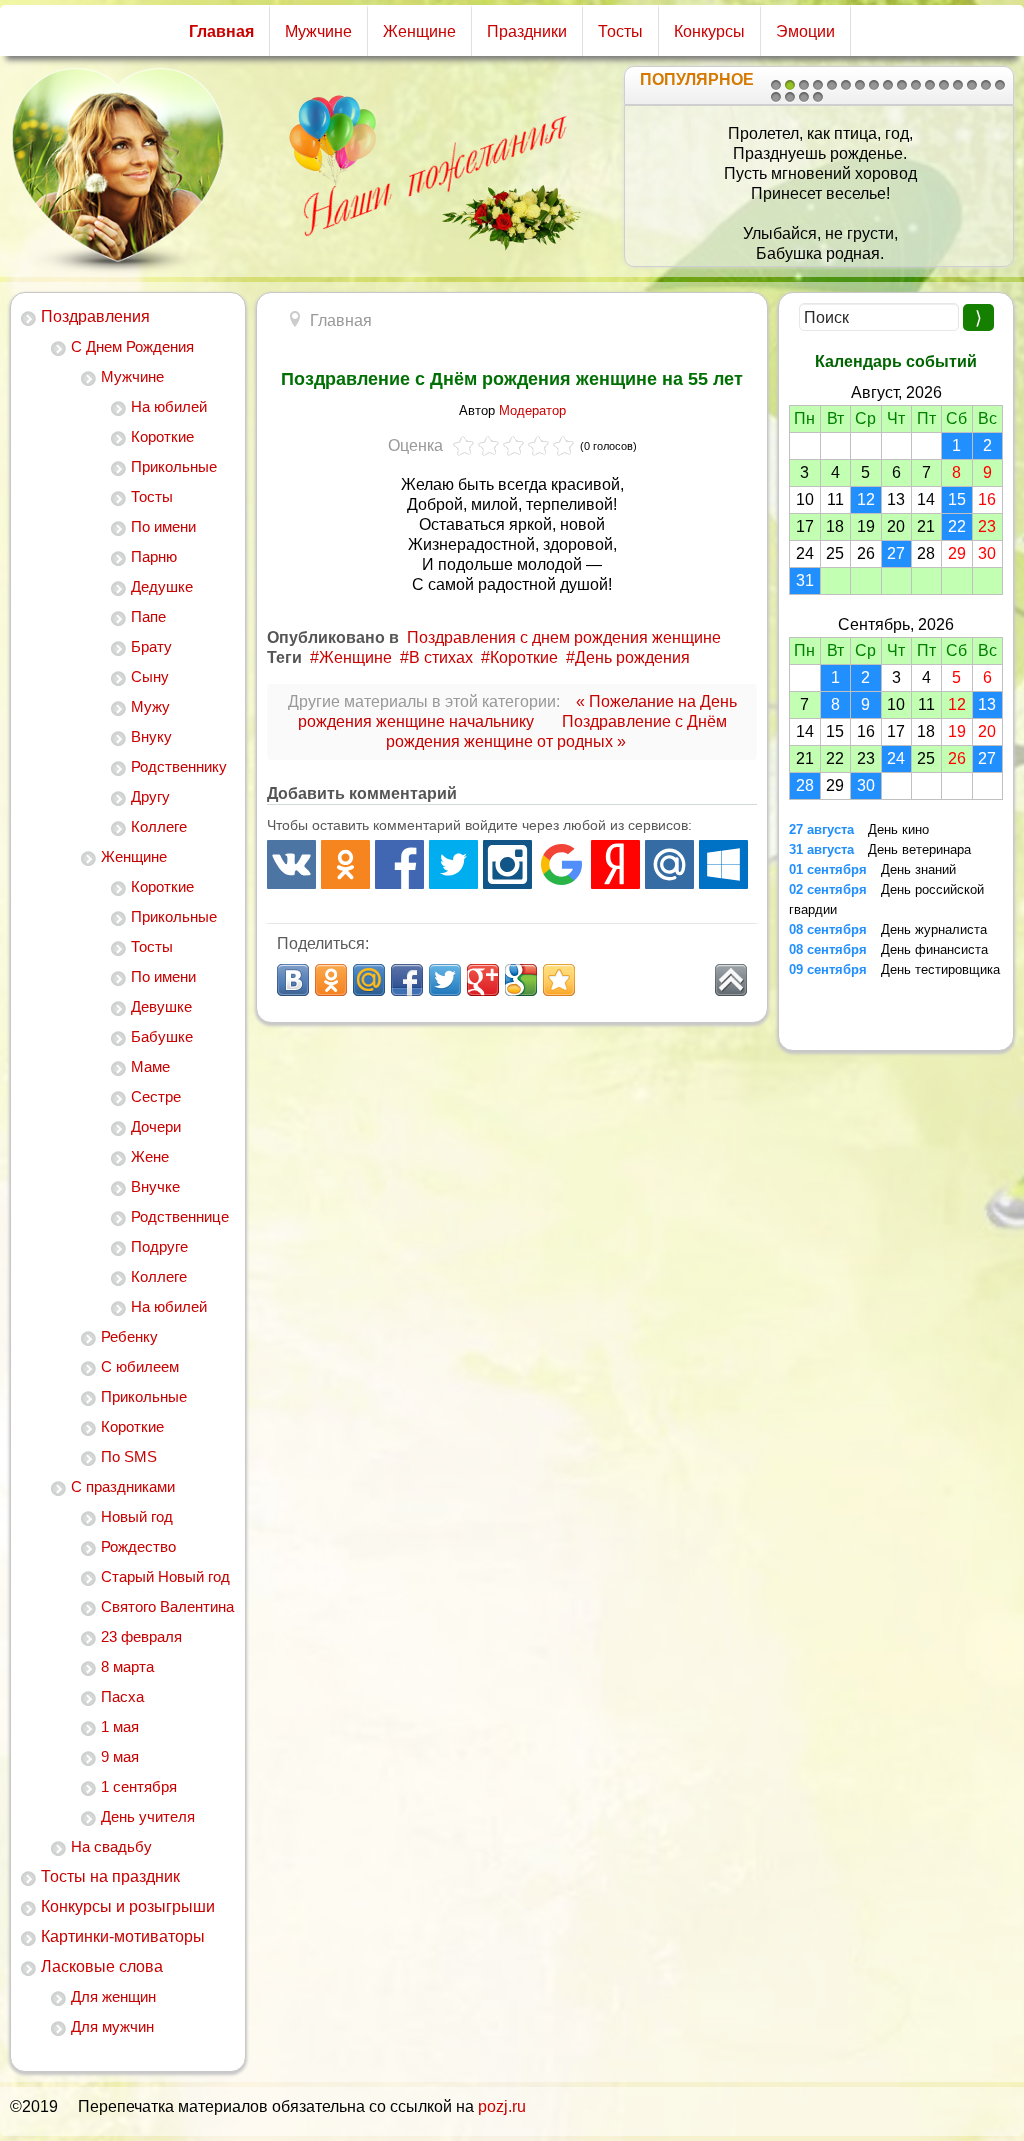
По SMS (129, 1456)
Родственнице (180, 1216)
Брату (151, 646)
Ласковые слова (102, 1966)
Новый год (137, 1516)
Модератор (532, 410)
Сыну (150, 676)
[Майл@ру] (669, 864)
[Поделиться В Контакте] (293, 980)
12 (930, 85)
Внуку (151, 736)
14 (958, 85)
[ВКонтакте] (291, 864)
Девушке (161, 1006)
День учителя (148, 1816)
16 (986, 85)
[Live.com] (723, 864)
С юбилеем (140, 1366)
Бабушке (162, 1036)
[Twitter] (453, 864)
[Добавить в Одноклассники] (331, 980)
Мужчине (318, 31)
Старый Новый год (165, 1576)
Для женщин (113, 1996)
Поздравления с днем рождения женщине (564, 637)
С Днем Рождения (132, 346)
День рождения (632, 657)
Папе (148, 616)
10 (902, 85)
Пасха (122, 1696)
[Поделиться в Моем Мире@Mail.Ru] (369, 980)
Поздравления (95, 316)
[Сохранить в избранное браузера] (559, 980)
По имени (163, 526)
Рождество (138, 1546)
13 (944, 85)
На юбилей (169, 406)
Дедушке (162, 586)
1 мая (120, 1726)
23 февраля (141, 1636)
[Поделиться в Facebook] (407, 980)
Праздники (527, 31)
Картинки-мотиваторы (123, 1936)
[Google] (561, 864)
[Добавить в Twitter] (445, 980)
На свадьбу (111, 1846)
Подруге (159, 1246)
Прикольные (174, 466)
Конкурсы (709, 31)
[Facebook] (399, 864)
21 (818, 97)
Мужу (150, 706)
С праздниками (123, 1486)
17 (1000, 85)
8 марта (127, 1666)
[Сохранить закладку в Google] (521, 980)
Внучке (155, 1186)
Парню (154, 556)
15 (972, 85)
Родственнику (179, 766)
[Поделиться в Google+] (483, 980)
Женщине (419, 31)
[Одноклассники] (345, 864)
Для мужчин (112, 2026)
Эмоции (805, 31)
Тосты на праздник (110, 1876)
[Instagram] (507, 864)
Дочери (156, 1126)
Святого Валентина (167, 1606)
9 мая (120, 1756)
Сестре (156, 1096)
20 (804, 97)
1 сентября (139, 1786)
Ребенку (129, 1336)
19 (790, 97)
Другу (150, 796)
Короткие (162, 436)
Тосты (620, 31)
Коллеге (159, 826)
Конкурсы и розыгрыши (128, 1906)
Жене (150, 1156)
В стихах (441, 657)
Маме (150, 1066)
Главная (221, 31)
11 (916, 85)
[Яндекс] (615, 864)
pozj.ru (502, 2106)
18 (776, 97)
